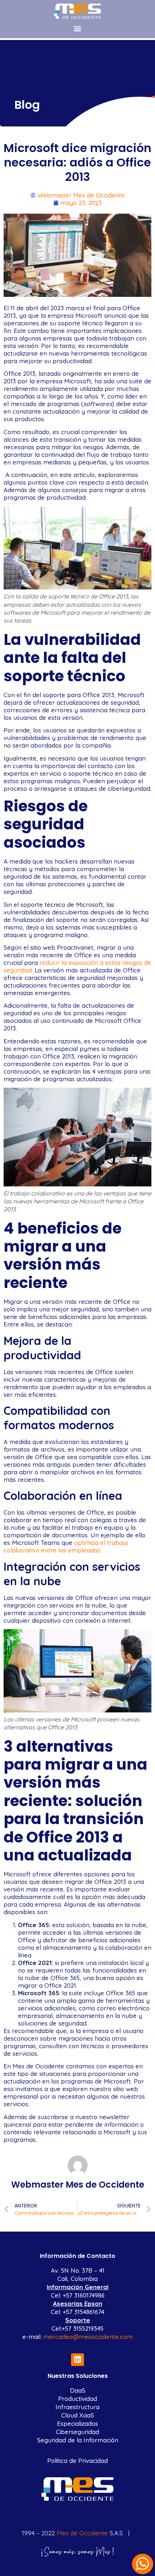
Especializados (77, 2423)
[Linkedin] (77, 2360)
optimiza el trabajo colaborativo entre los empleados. (66, 1546)
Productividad (77, 2399)
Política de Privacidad (77, 2461)
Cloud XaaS (78, 2415)
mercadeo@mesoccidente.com (88, 2337)
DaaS (78, 2390)
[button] (78, 28)
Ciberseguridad (77, 2432)
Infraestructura (77, 2407)
